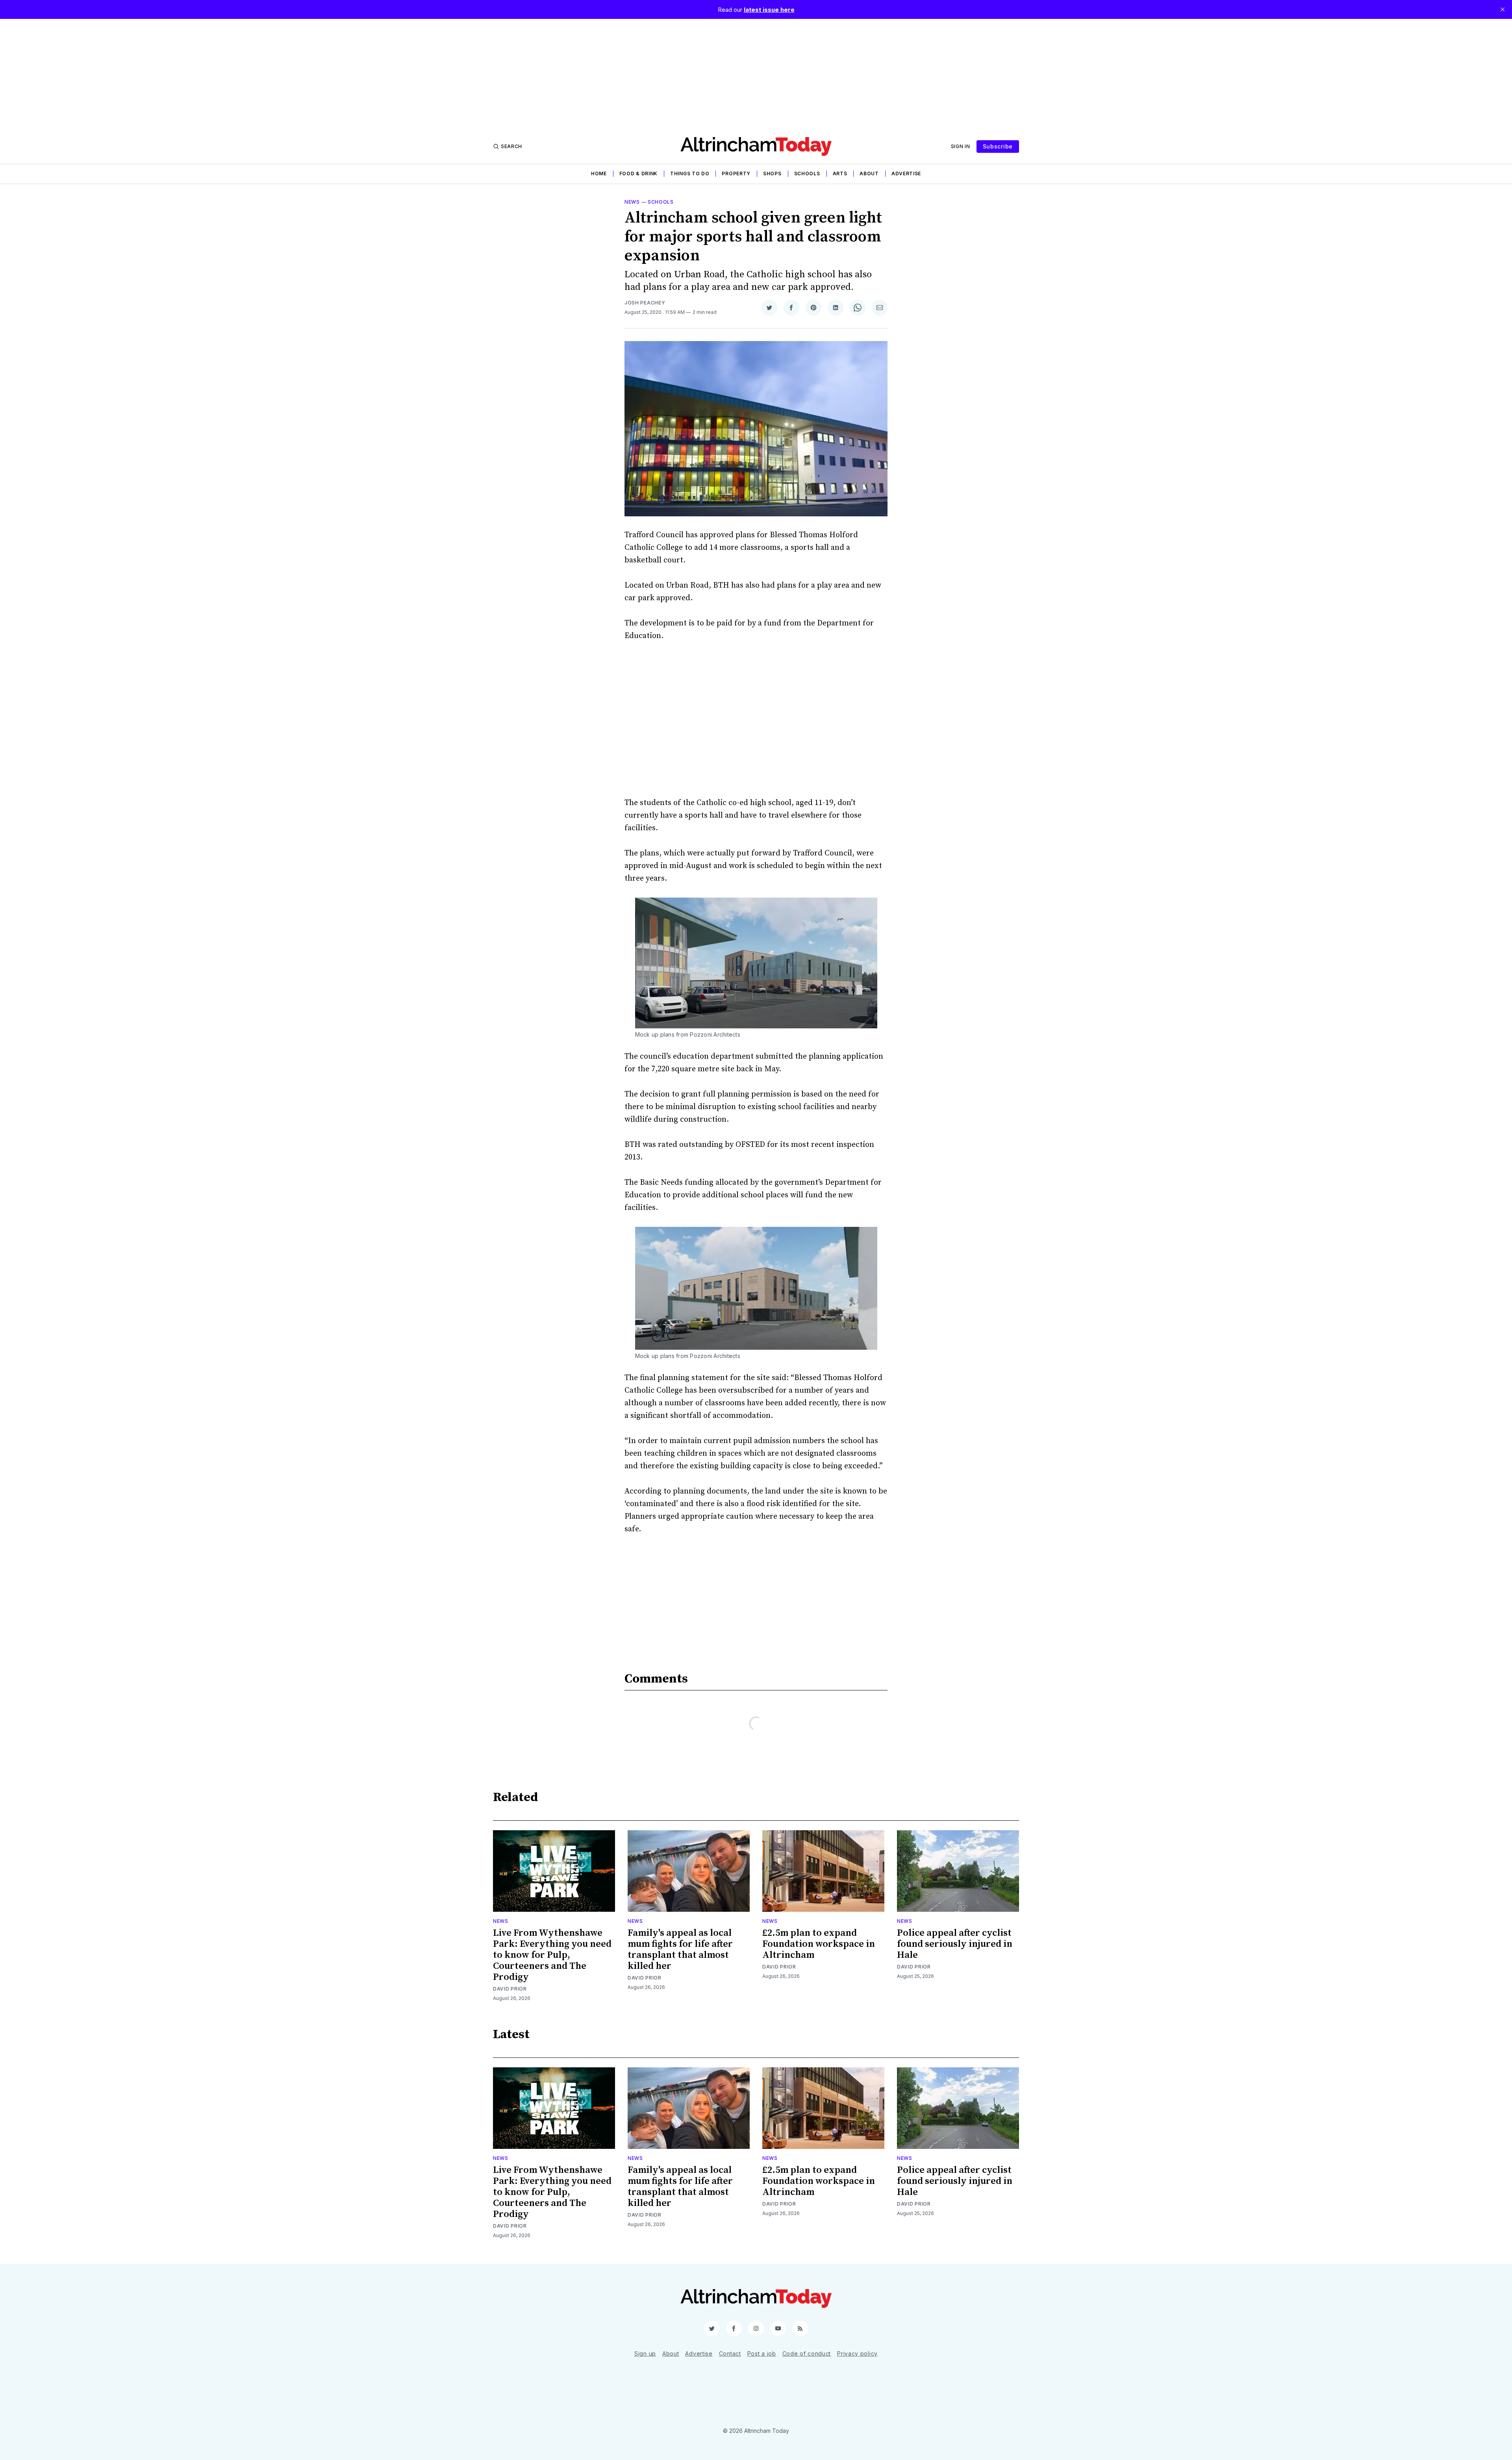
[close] (1503, 9)
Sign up (645, 2353)
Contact (730, 2353)
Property (736, 173)
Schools (807, 173)
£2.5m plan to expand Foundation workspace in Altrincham (819, 1944)
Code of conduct (807, 2353)
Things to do (690, 173)
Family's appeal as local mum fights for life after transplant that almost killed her (680, 1950)
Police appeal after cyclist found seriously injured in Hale (955, 1944)
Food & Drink (638, 173)
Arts (840, 173)
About (869, 173)
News (632, 202)
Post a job (762, 2353)
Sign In (961, 146)
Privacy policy (857, 2353)
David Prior (510, 1989)
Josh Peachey (645, 303)
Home (599, 173)
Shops (772, 173)
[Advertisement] (756, 74)
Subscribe (998, 146)
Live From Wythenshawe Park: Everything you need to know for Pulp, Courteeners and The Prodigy (552, 1955)
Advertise (906, 173)
